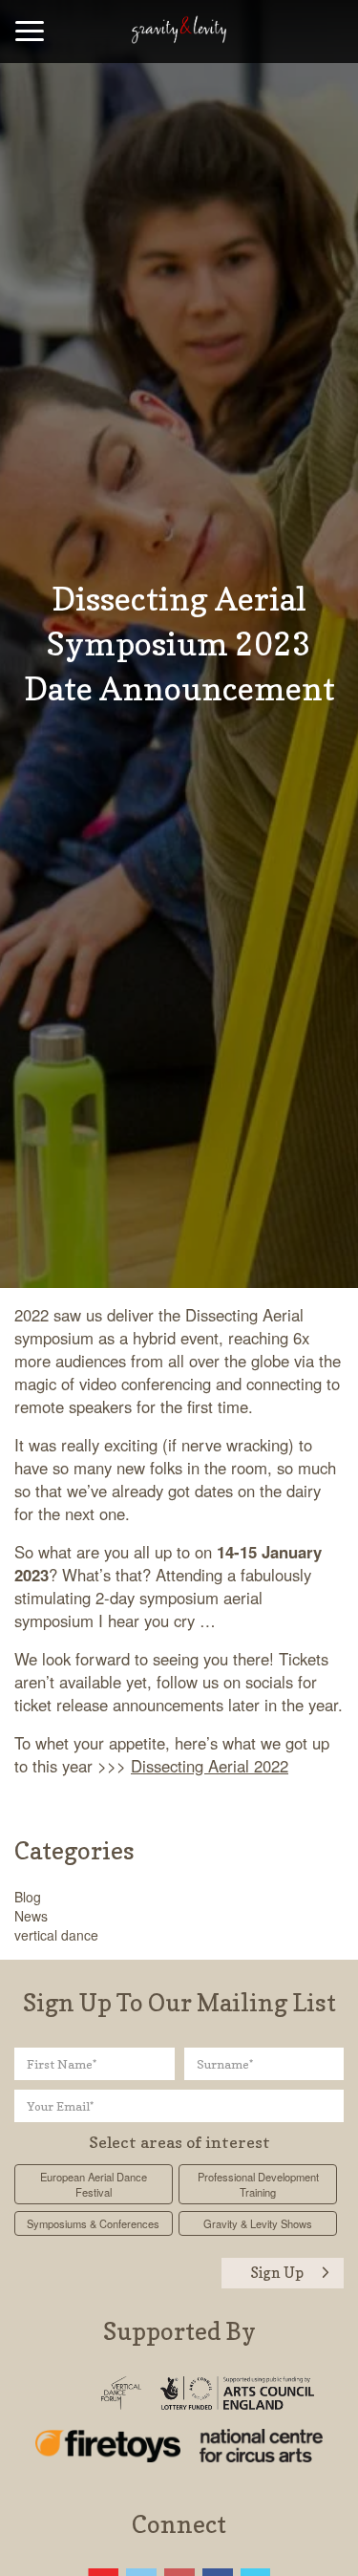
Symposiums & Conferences (93, 2223)
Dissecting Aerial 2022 (210, 1766)
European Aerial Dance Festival (94, 2184)
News (31, 1916)
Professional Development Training (258, 2184)
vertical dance (56, 1935)
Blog (28, 1897)
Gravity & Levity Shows (258, 2223)
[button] (30, 33)
